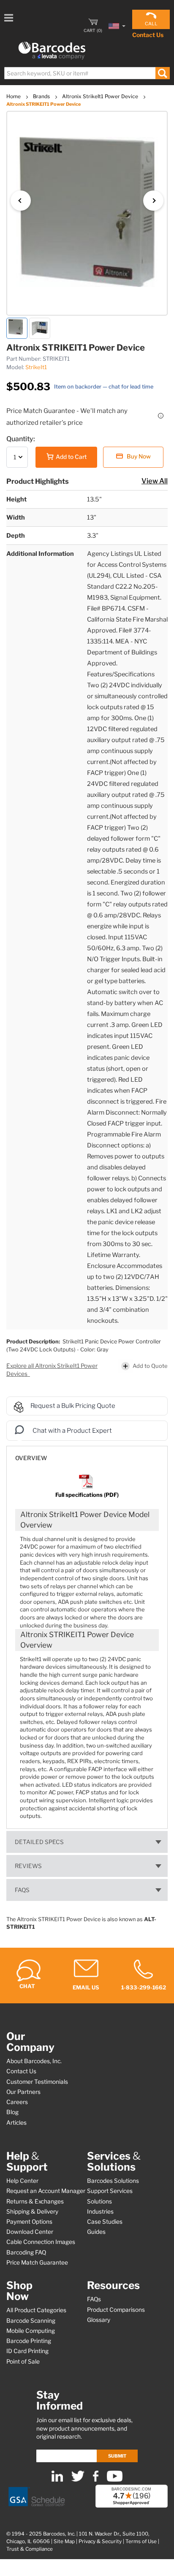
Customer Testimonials (37, 2082)
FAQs (22, 1890)
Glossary (99, 2320)
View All (155, 481)
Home (14, 96)
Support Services (110, 2191)
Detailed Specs (39, 1842)
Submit (117, 2456)
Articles (16, 2123)
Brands (42, 96)
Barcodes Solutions (113, 2181)
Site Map (64, 2541)
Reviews (28, 1866)
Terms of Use (141, 2541)
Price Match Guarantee (37, 2262)
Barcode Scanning (31, 2321)
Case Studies (105, 2222)
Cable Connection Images (41, 2242)
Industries (100, 2211)
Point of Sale (23, 2362)
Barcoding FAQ (26, 2252)
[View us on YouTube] (115, 2480)
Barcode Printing (29, 2341)
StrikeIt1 (36, 367)
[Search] (162, 73)
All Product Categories (36, 2310)
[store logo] (52, 51)
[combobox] (87, 73)
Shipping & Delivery (32, 2211)
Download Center (30, 2232)
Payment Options (29, 2222)
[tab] (87, 1454)
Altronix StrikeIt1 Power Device (101, 96)
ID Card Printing (27, 2351)
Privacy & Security (100, 2541)
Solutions (99, 2201)
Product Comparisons (116, 2310)
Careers (17, 2102)
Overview (31, 1458)
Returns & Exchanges (35, 2201)
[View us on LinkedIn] (57, 2480)
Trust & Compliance (30, 2549)
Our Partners (23, 2092)
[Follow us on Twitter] (78, 2480)
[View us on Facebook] (96, 2480)
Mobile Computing (31, 2331)
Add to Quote (150, 1366)
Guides (96, 2232)
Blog (12, 2112)
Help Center (22, 2181)
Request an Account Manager (46, 2191)
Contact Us (148, 35)
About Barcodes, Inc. (34, 2061)
